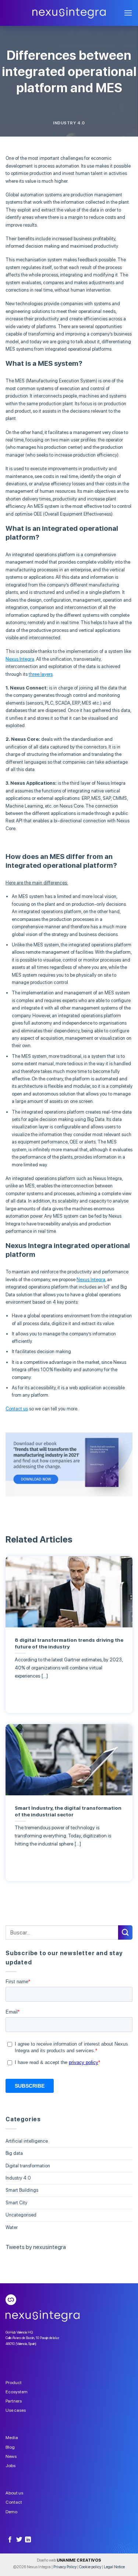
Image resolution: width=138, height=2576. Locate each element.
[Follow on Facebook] (10, 2540)
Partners (14, 2401)
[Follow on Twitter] (19, 2540)
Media (12, 2438)
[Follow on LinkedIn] (28, 2540)
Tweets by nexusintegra (36, 2247)
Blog (10, 2447)
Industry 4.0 (69, 123)
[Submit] (125, 1932)
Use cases (16, 2410)
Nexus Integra (20, 659)
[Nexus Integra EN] (69, 13)
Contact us (17, 1409)
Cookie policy (90, 2567)
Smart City (16, 2203)
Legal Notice (114, 2567)
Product (14, 2383)
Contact (14, 2502)
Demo (11, 2512)
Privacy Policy (65, 2567)
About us (14, 2493)
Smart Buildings (22, 2190)
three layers (41, 674)
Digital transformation (28, 2166)
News (11, 2456)
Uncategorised (21, 2215)
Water (12, 2227)
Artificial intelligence (27, 2141)
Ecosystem (17, 2392)
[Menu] (128, 13)
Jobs (10, 2466)
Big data (14, 2153)
